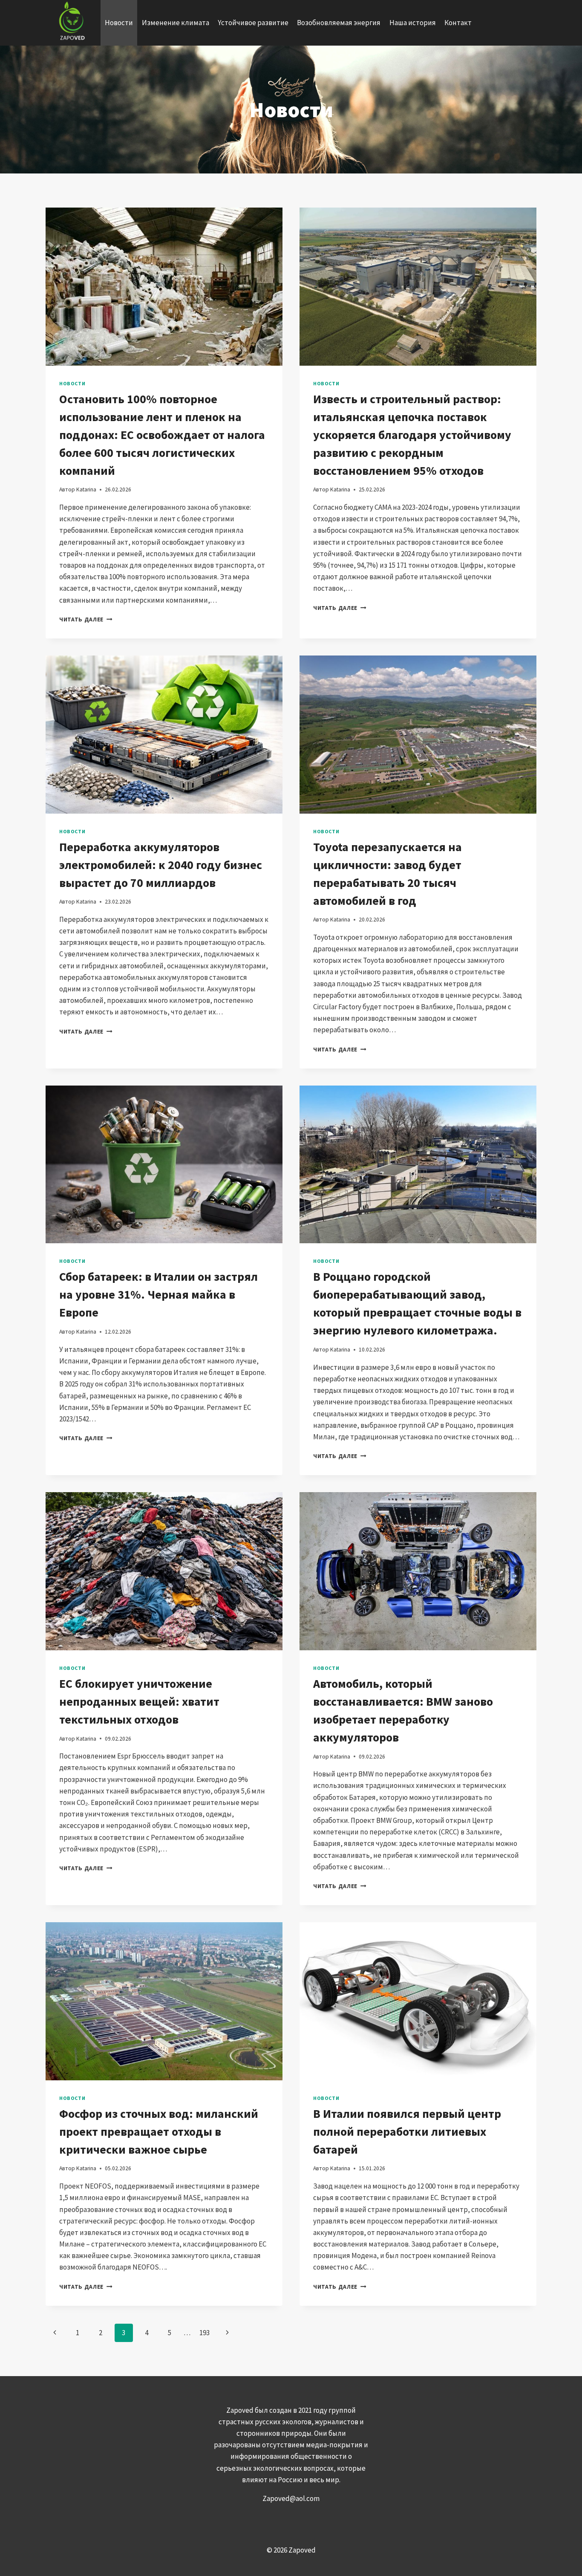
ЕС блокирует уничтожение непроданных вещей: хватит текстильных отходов (139, 1701)
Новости (119, 23)
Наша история (413, 23)
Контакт (458, 23)
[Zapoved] (71, 23)
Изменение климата (176, 23)
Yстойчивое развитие (253, 23)
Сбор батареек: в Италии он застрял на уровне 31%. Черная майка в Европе (158, 1294)
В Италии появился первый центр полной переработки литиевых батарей (407, 2131)
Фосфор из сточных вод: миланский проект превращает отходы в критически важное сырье (159, 2131)
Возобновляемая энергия (339, 23)
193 (205, 2333)
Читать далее (86, 619)
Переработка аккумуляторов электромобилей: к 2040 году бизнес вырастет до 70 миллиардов (161, 865)
